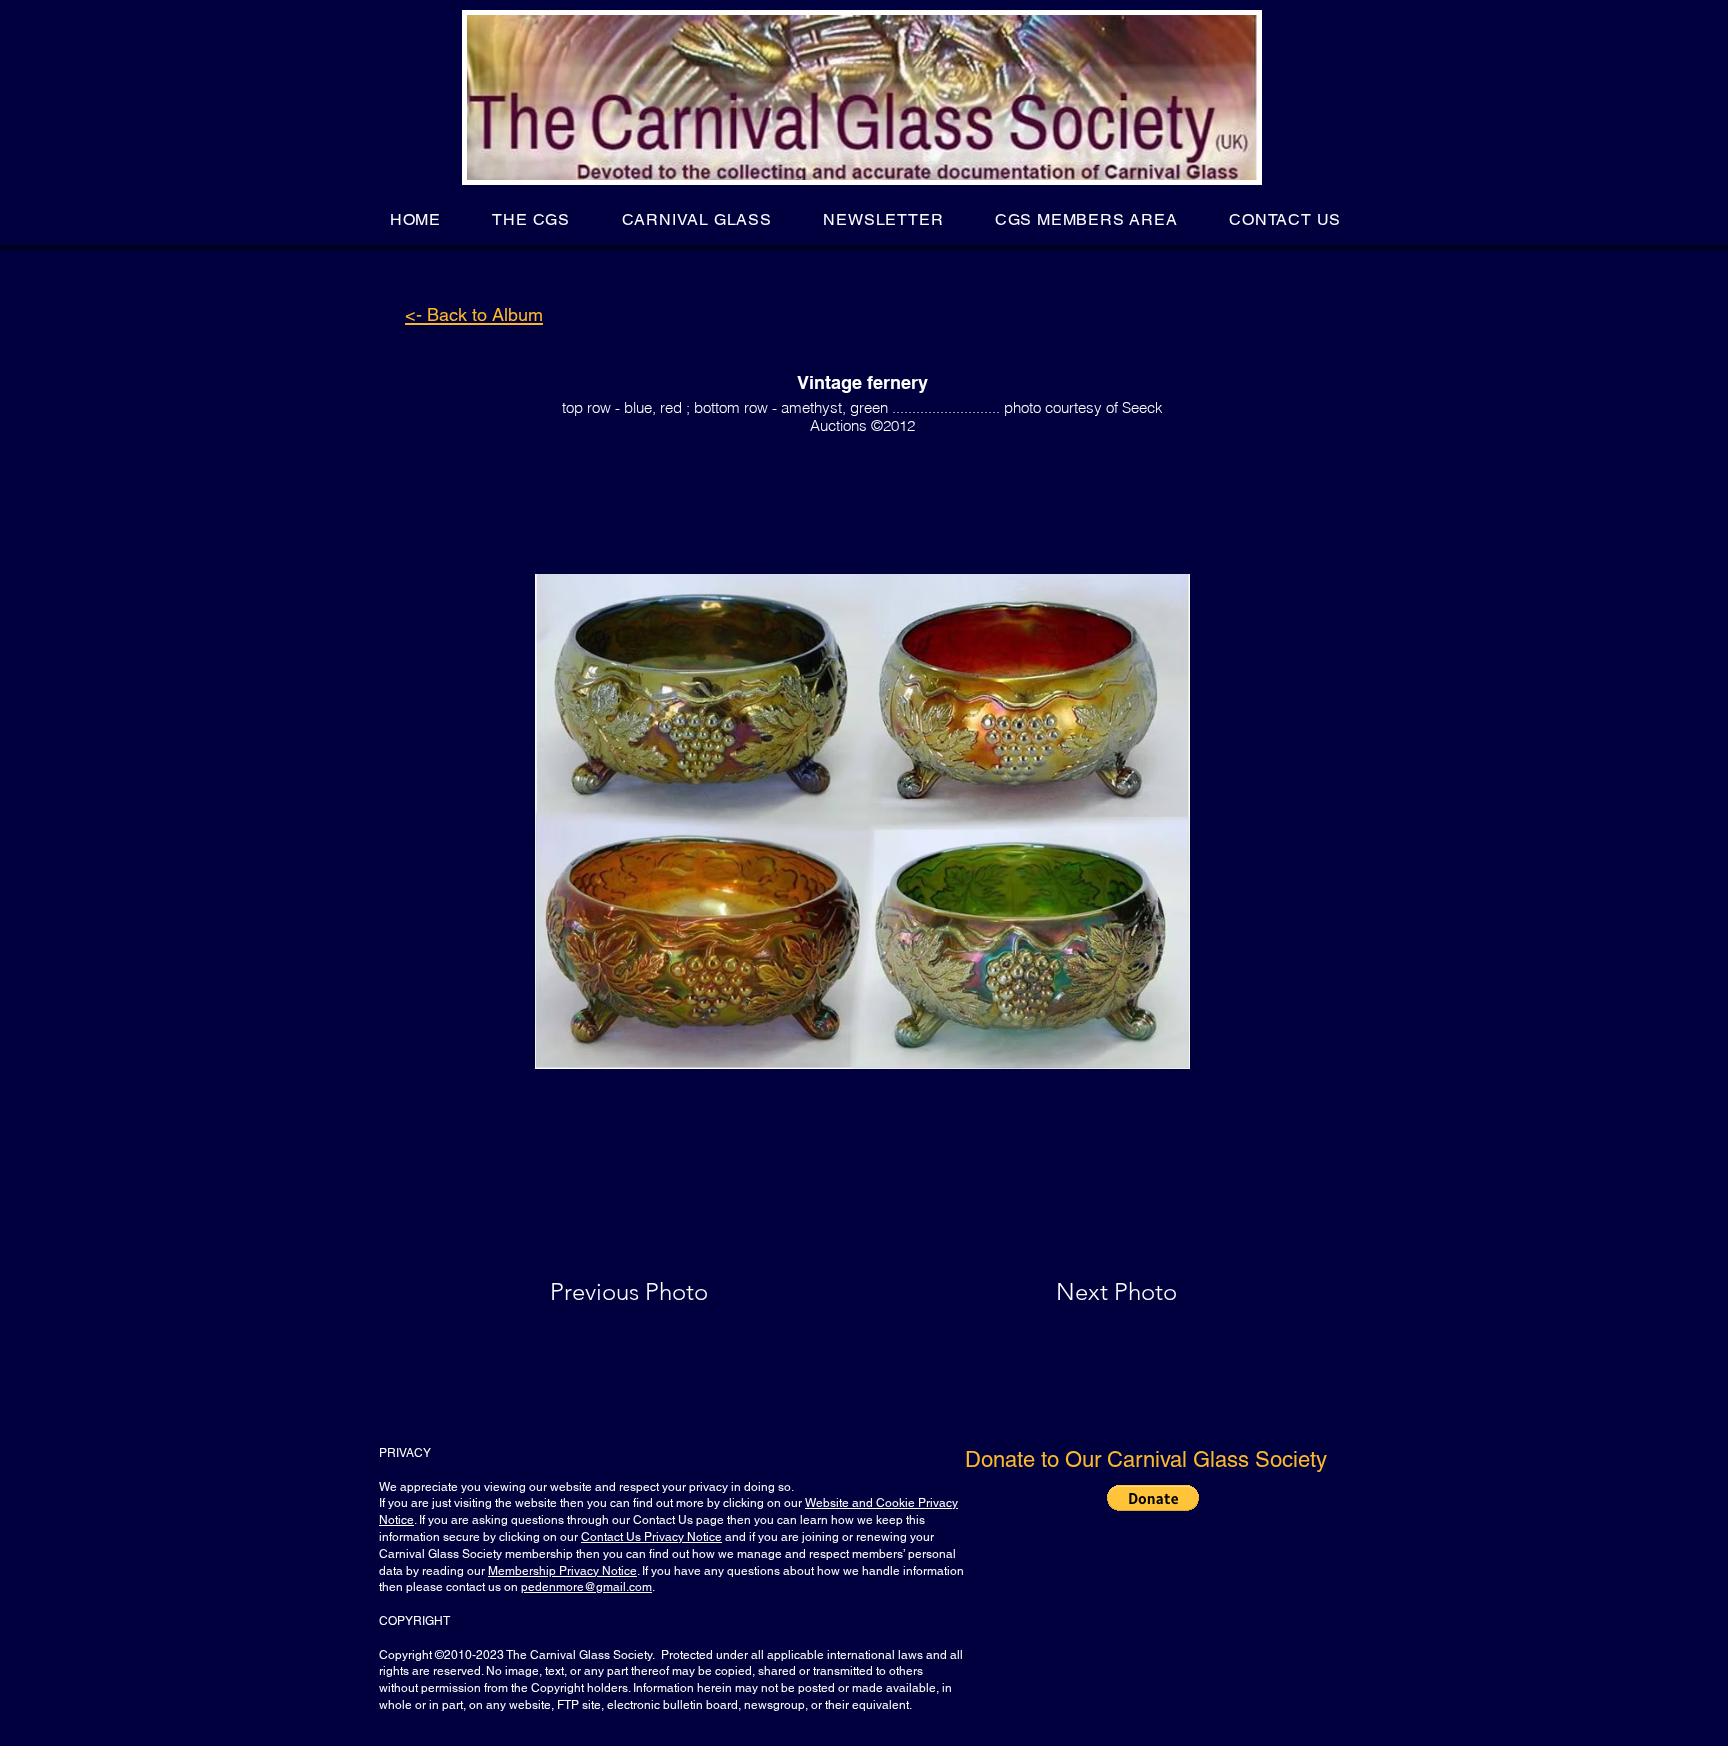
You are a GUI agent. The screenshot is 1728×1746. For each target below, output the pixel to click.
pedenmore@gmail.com (586, 1587)
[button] (531, 219)
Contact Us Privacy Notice (651, 1537)
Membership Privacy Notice (562, 1571)
